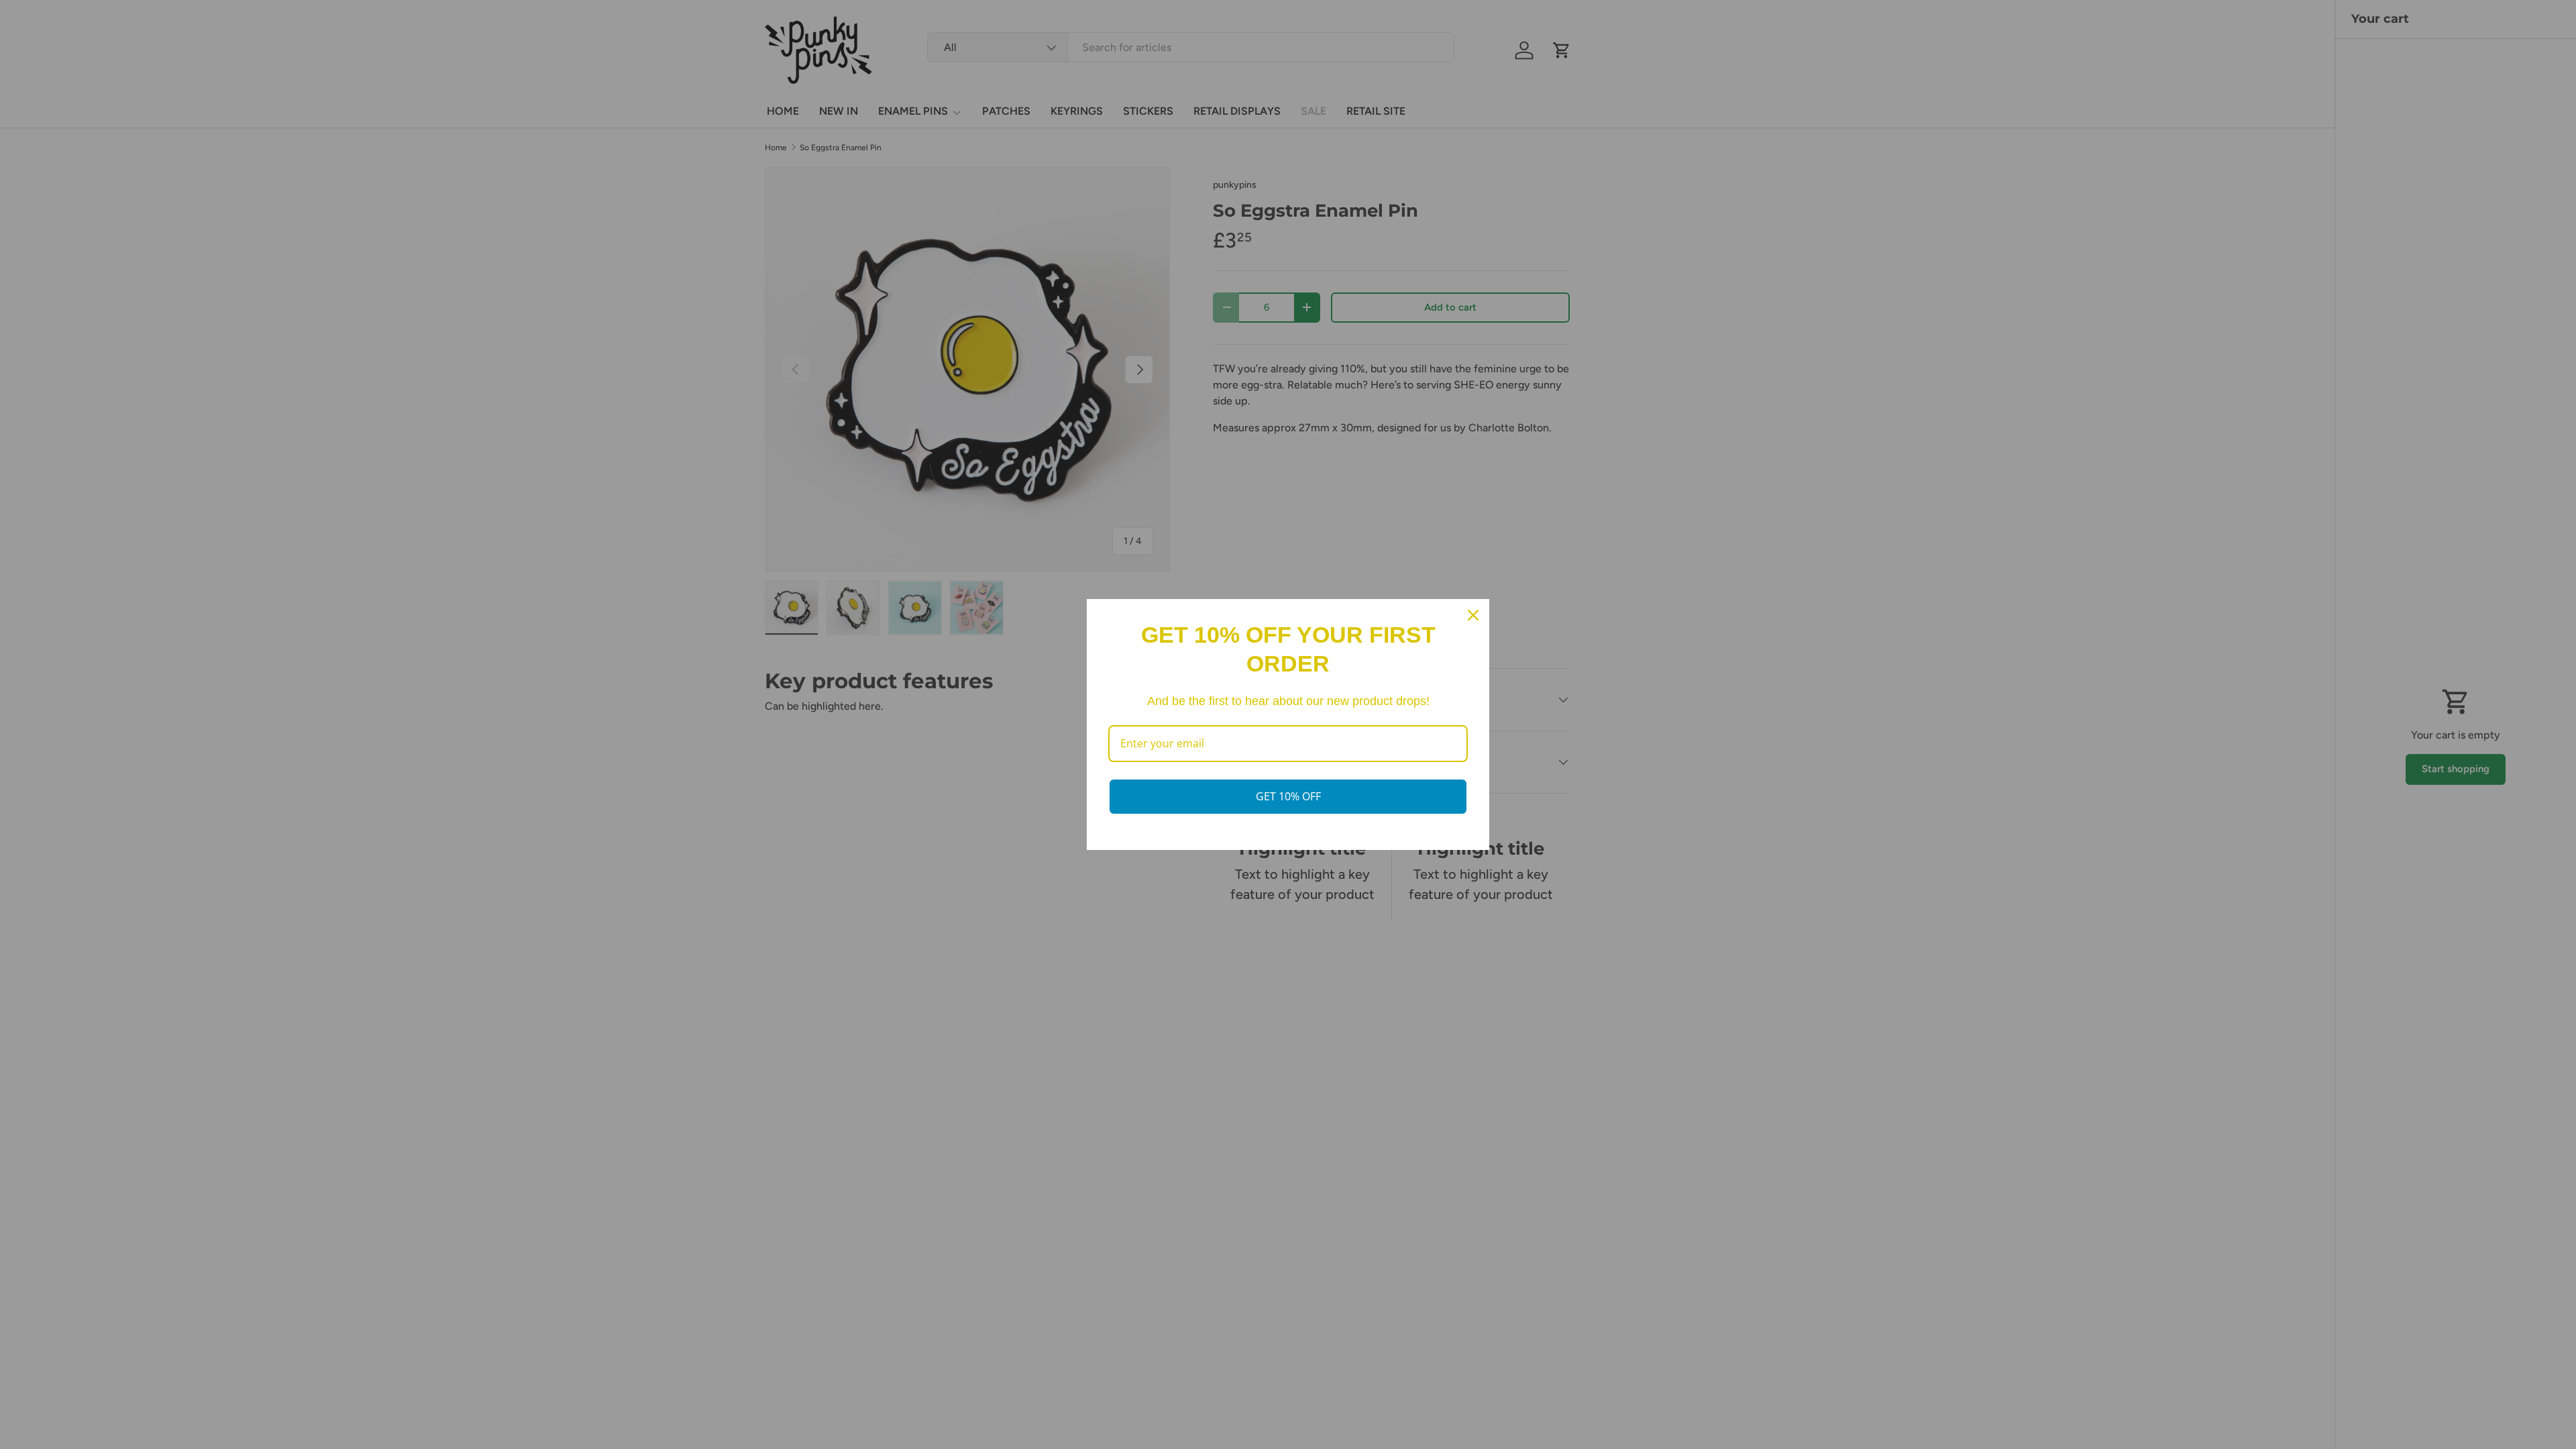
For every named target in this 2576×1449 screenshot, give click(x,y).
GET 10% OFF (1288, 796)
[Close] (1473, 615)
